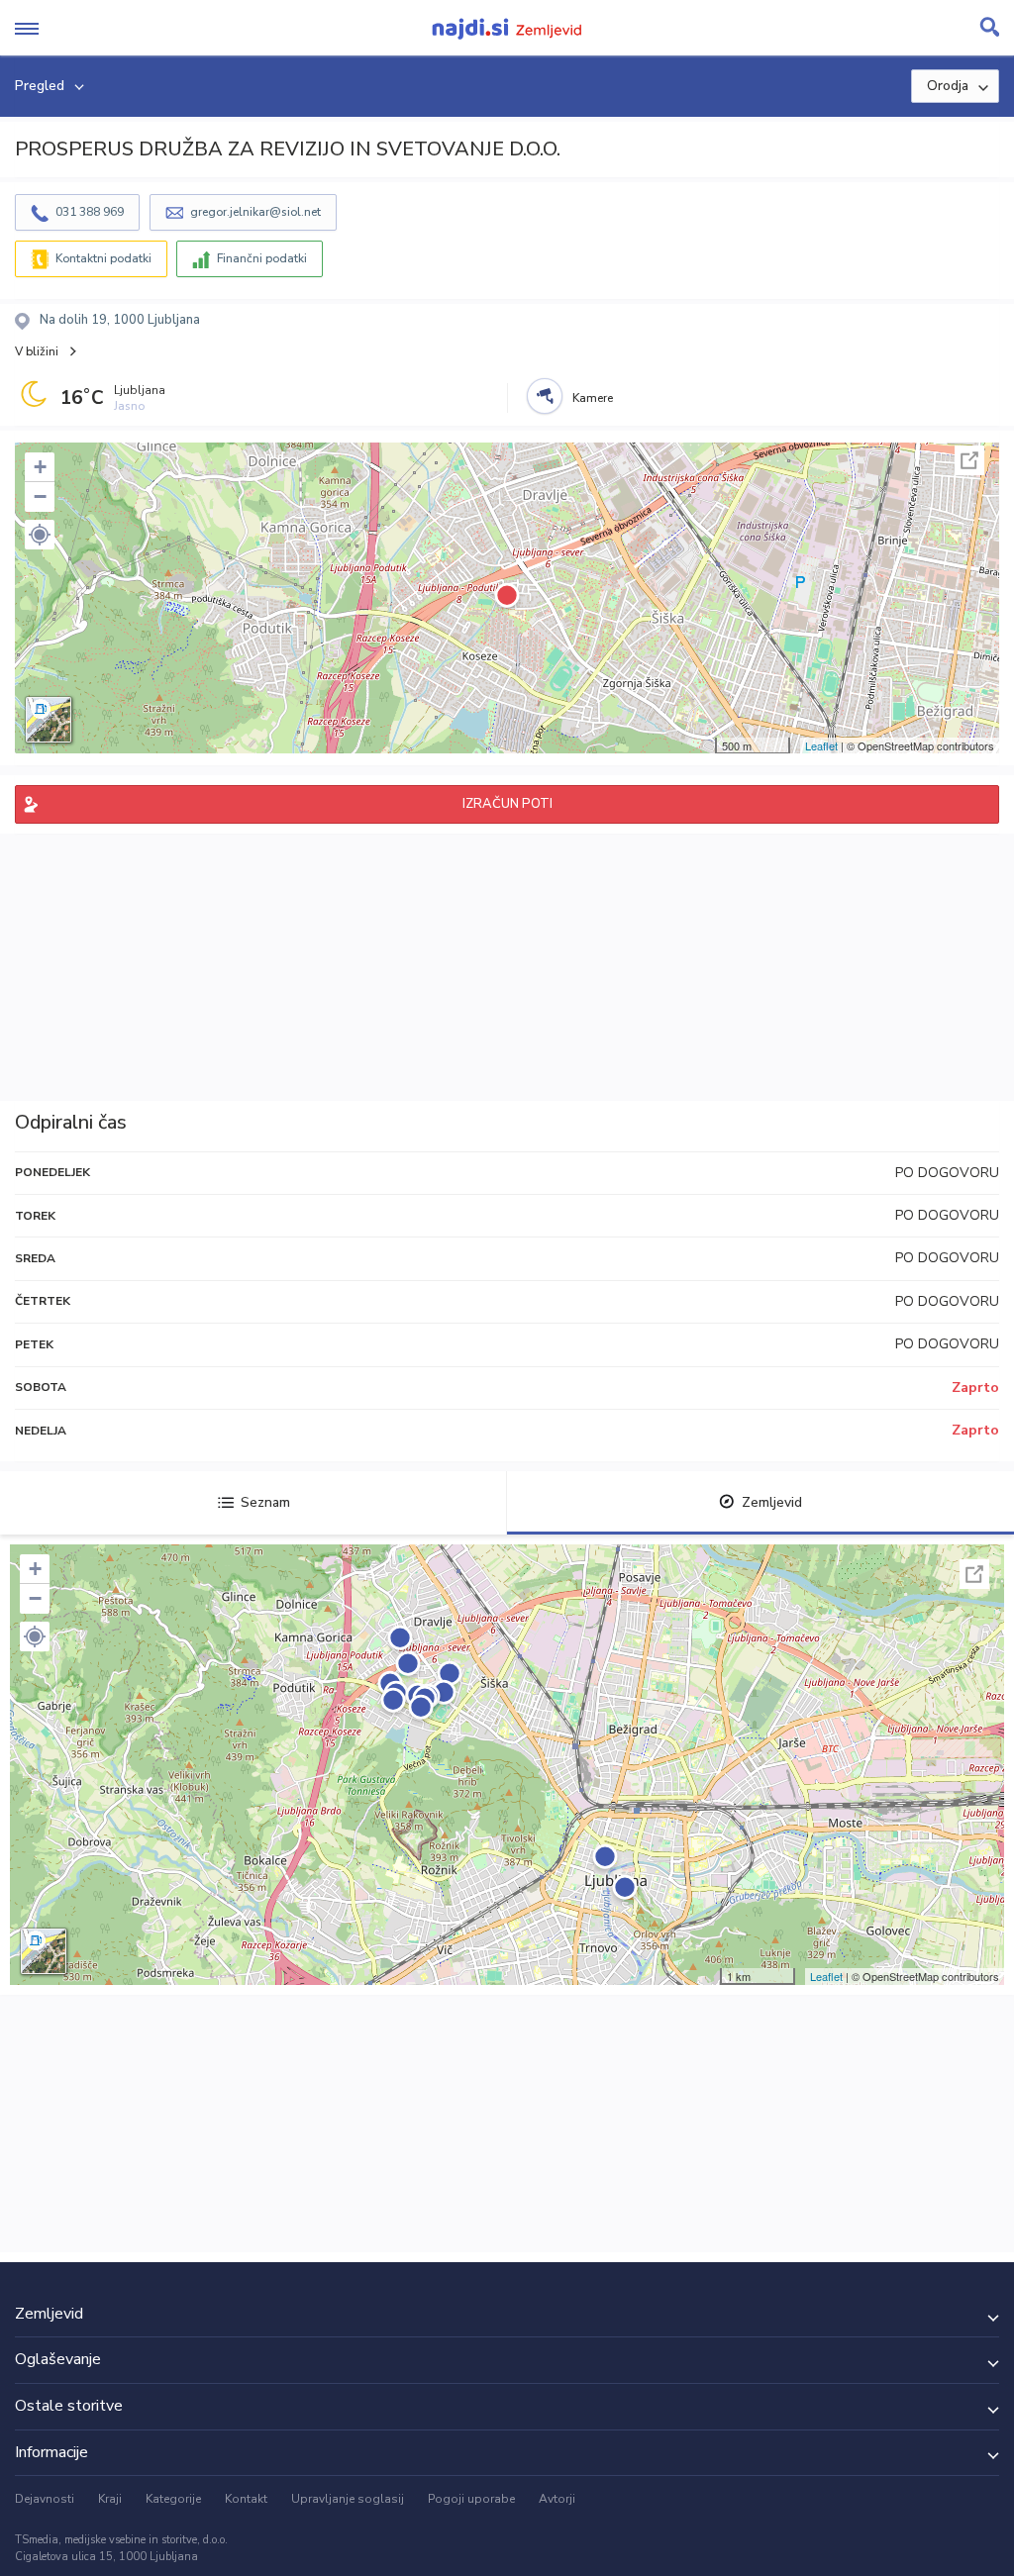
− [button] (40, 496)
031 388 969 (90, 212)
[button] (40, 535)
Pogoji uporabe (471, 2499)
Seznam (265, 1502)
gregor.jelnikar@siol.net (255, 212)
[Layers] (49, 720)
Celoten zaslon (969, 460)
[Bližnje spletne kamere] (545, 396)
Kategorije (173, 2499)
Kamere (593, 398)
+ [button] (40, 467)
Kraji (110, 2499)
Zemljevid (772, 1502)
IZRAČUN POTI (507, 804)
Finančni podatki (262, 258)
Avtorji (557, 2499)
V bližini (37, 351)
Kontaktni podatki (103, 258)
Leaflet (821, 745)
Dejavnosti (45, 2499)
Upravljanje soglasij (348, 2499)
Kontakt (246, 2499)
